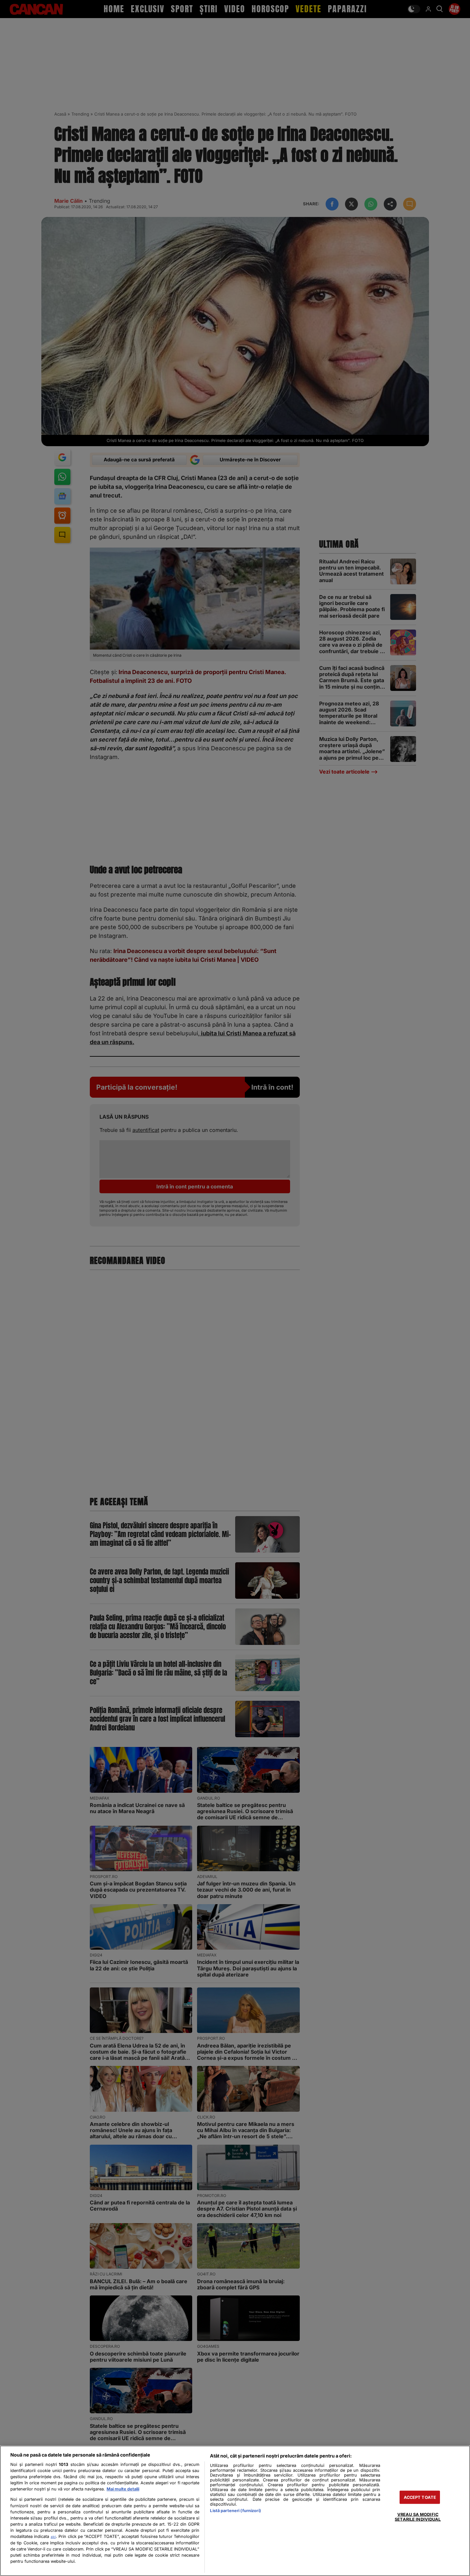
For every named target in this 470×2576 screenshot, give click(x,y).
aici (53, 2537)
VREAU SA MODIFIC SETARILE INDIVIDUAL (418, 2517)
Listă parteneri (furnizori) (235, 2511)
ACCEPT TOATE (420, 2497)
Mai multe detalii (123, 2489)
